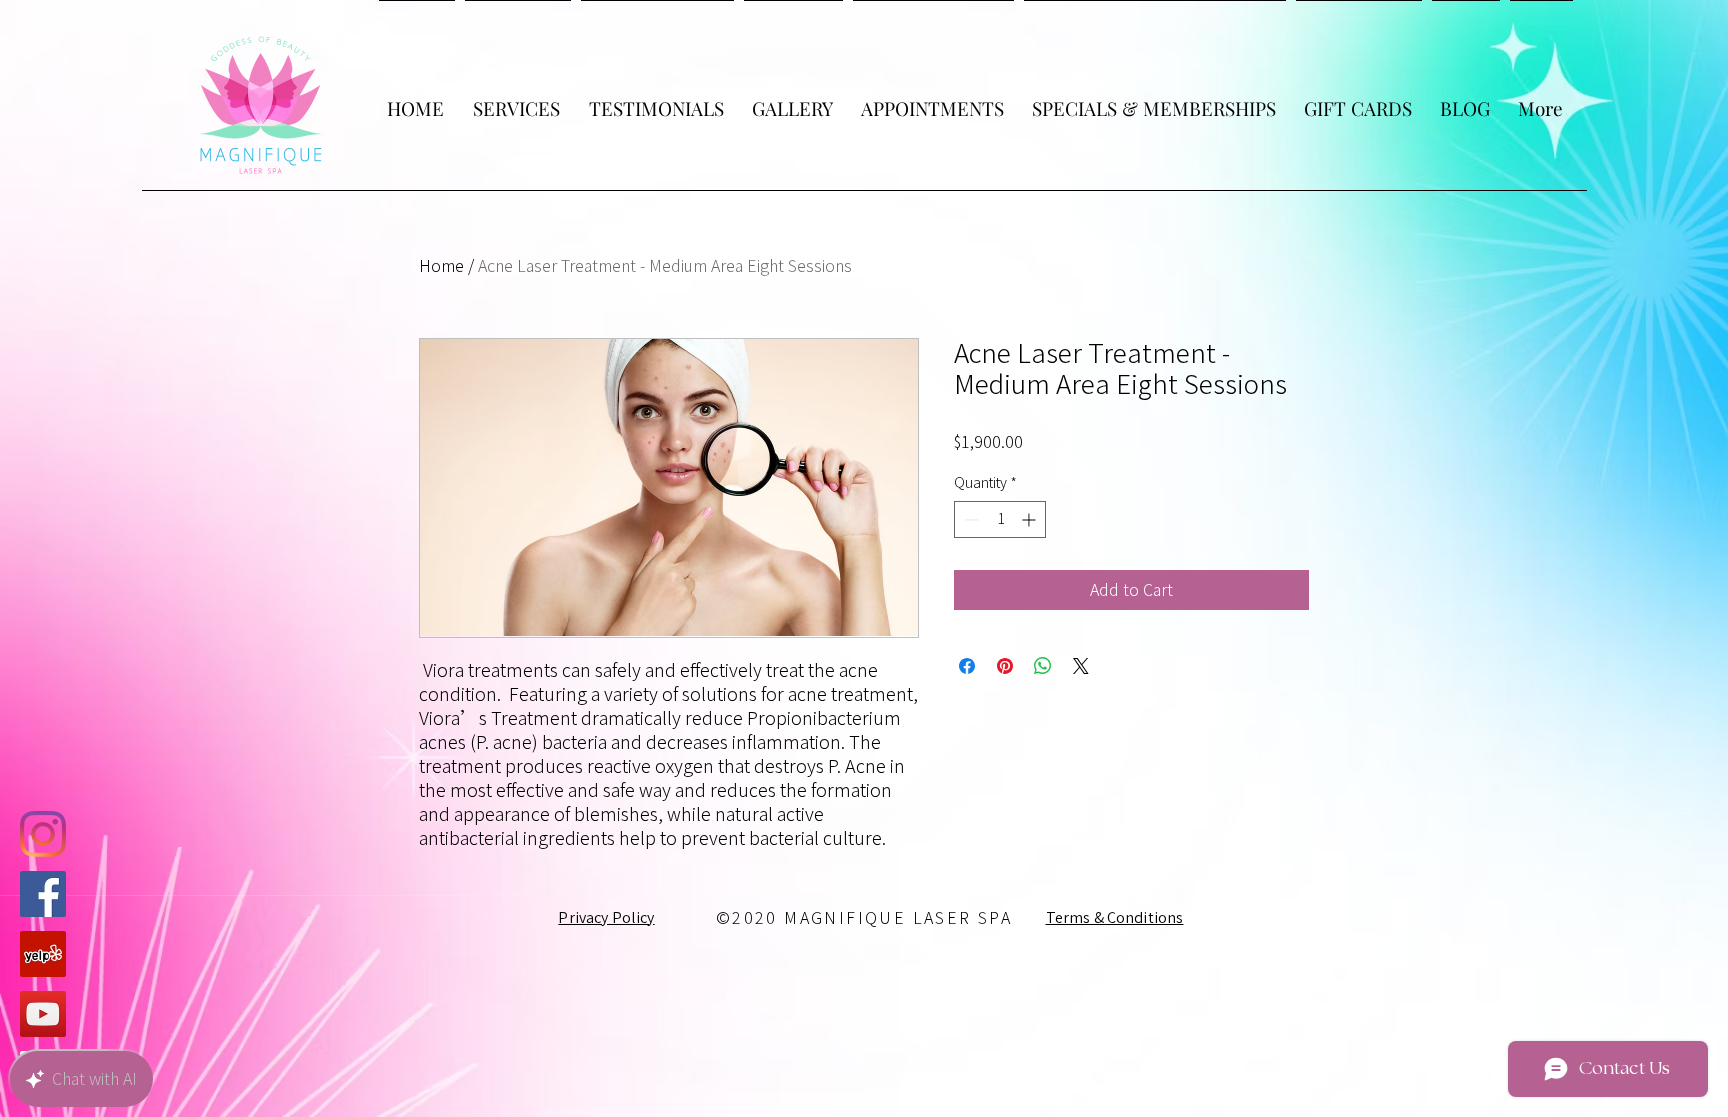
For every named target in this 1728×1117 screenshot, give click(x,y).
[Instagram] (43, 834)
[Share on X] (1081, 666)
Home (441, 266)
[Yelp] (43, 954)
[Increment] (1030, 519)
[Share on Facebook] (967, 666)
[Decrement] (969, 519)
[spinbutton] (1000, 519)
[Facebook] (43, 894)
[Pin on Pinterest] (1005, 666)
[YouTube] (43, 1014)
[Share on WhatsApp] (1043, 666)
